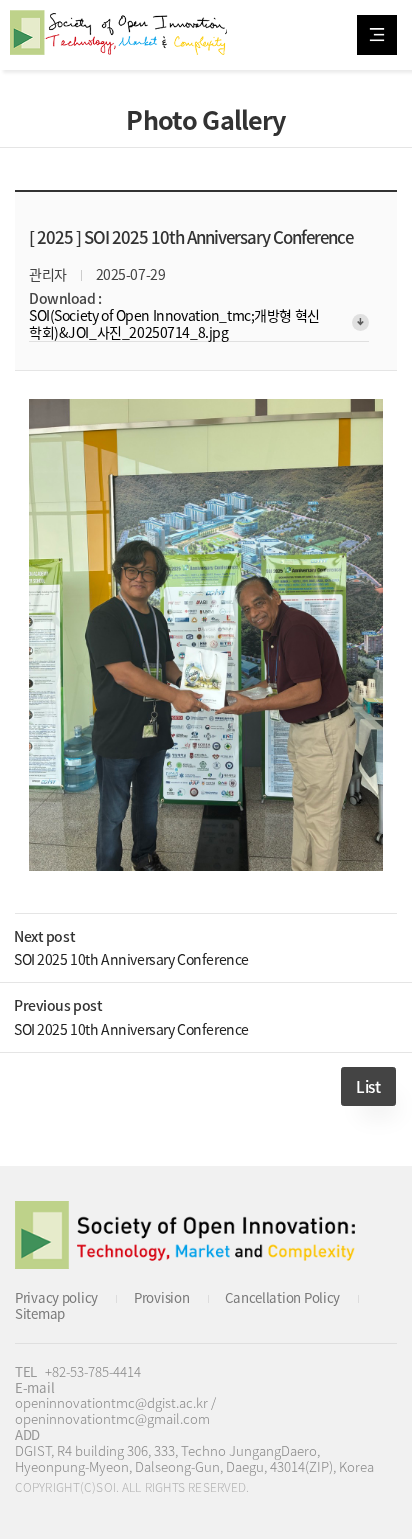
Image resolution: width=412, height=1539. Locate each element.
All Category (377, 35)
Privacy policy (56, 1297)
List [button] (368, 1086)
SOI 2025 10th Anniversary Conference (131, 959)
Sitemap (40, 1313)
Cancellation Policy (282, 1297)
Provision (161, 1297)
